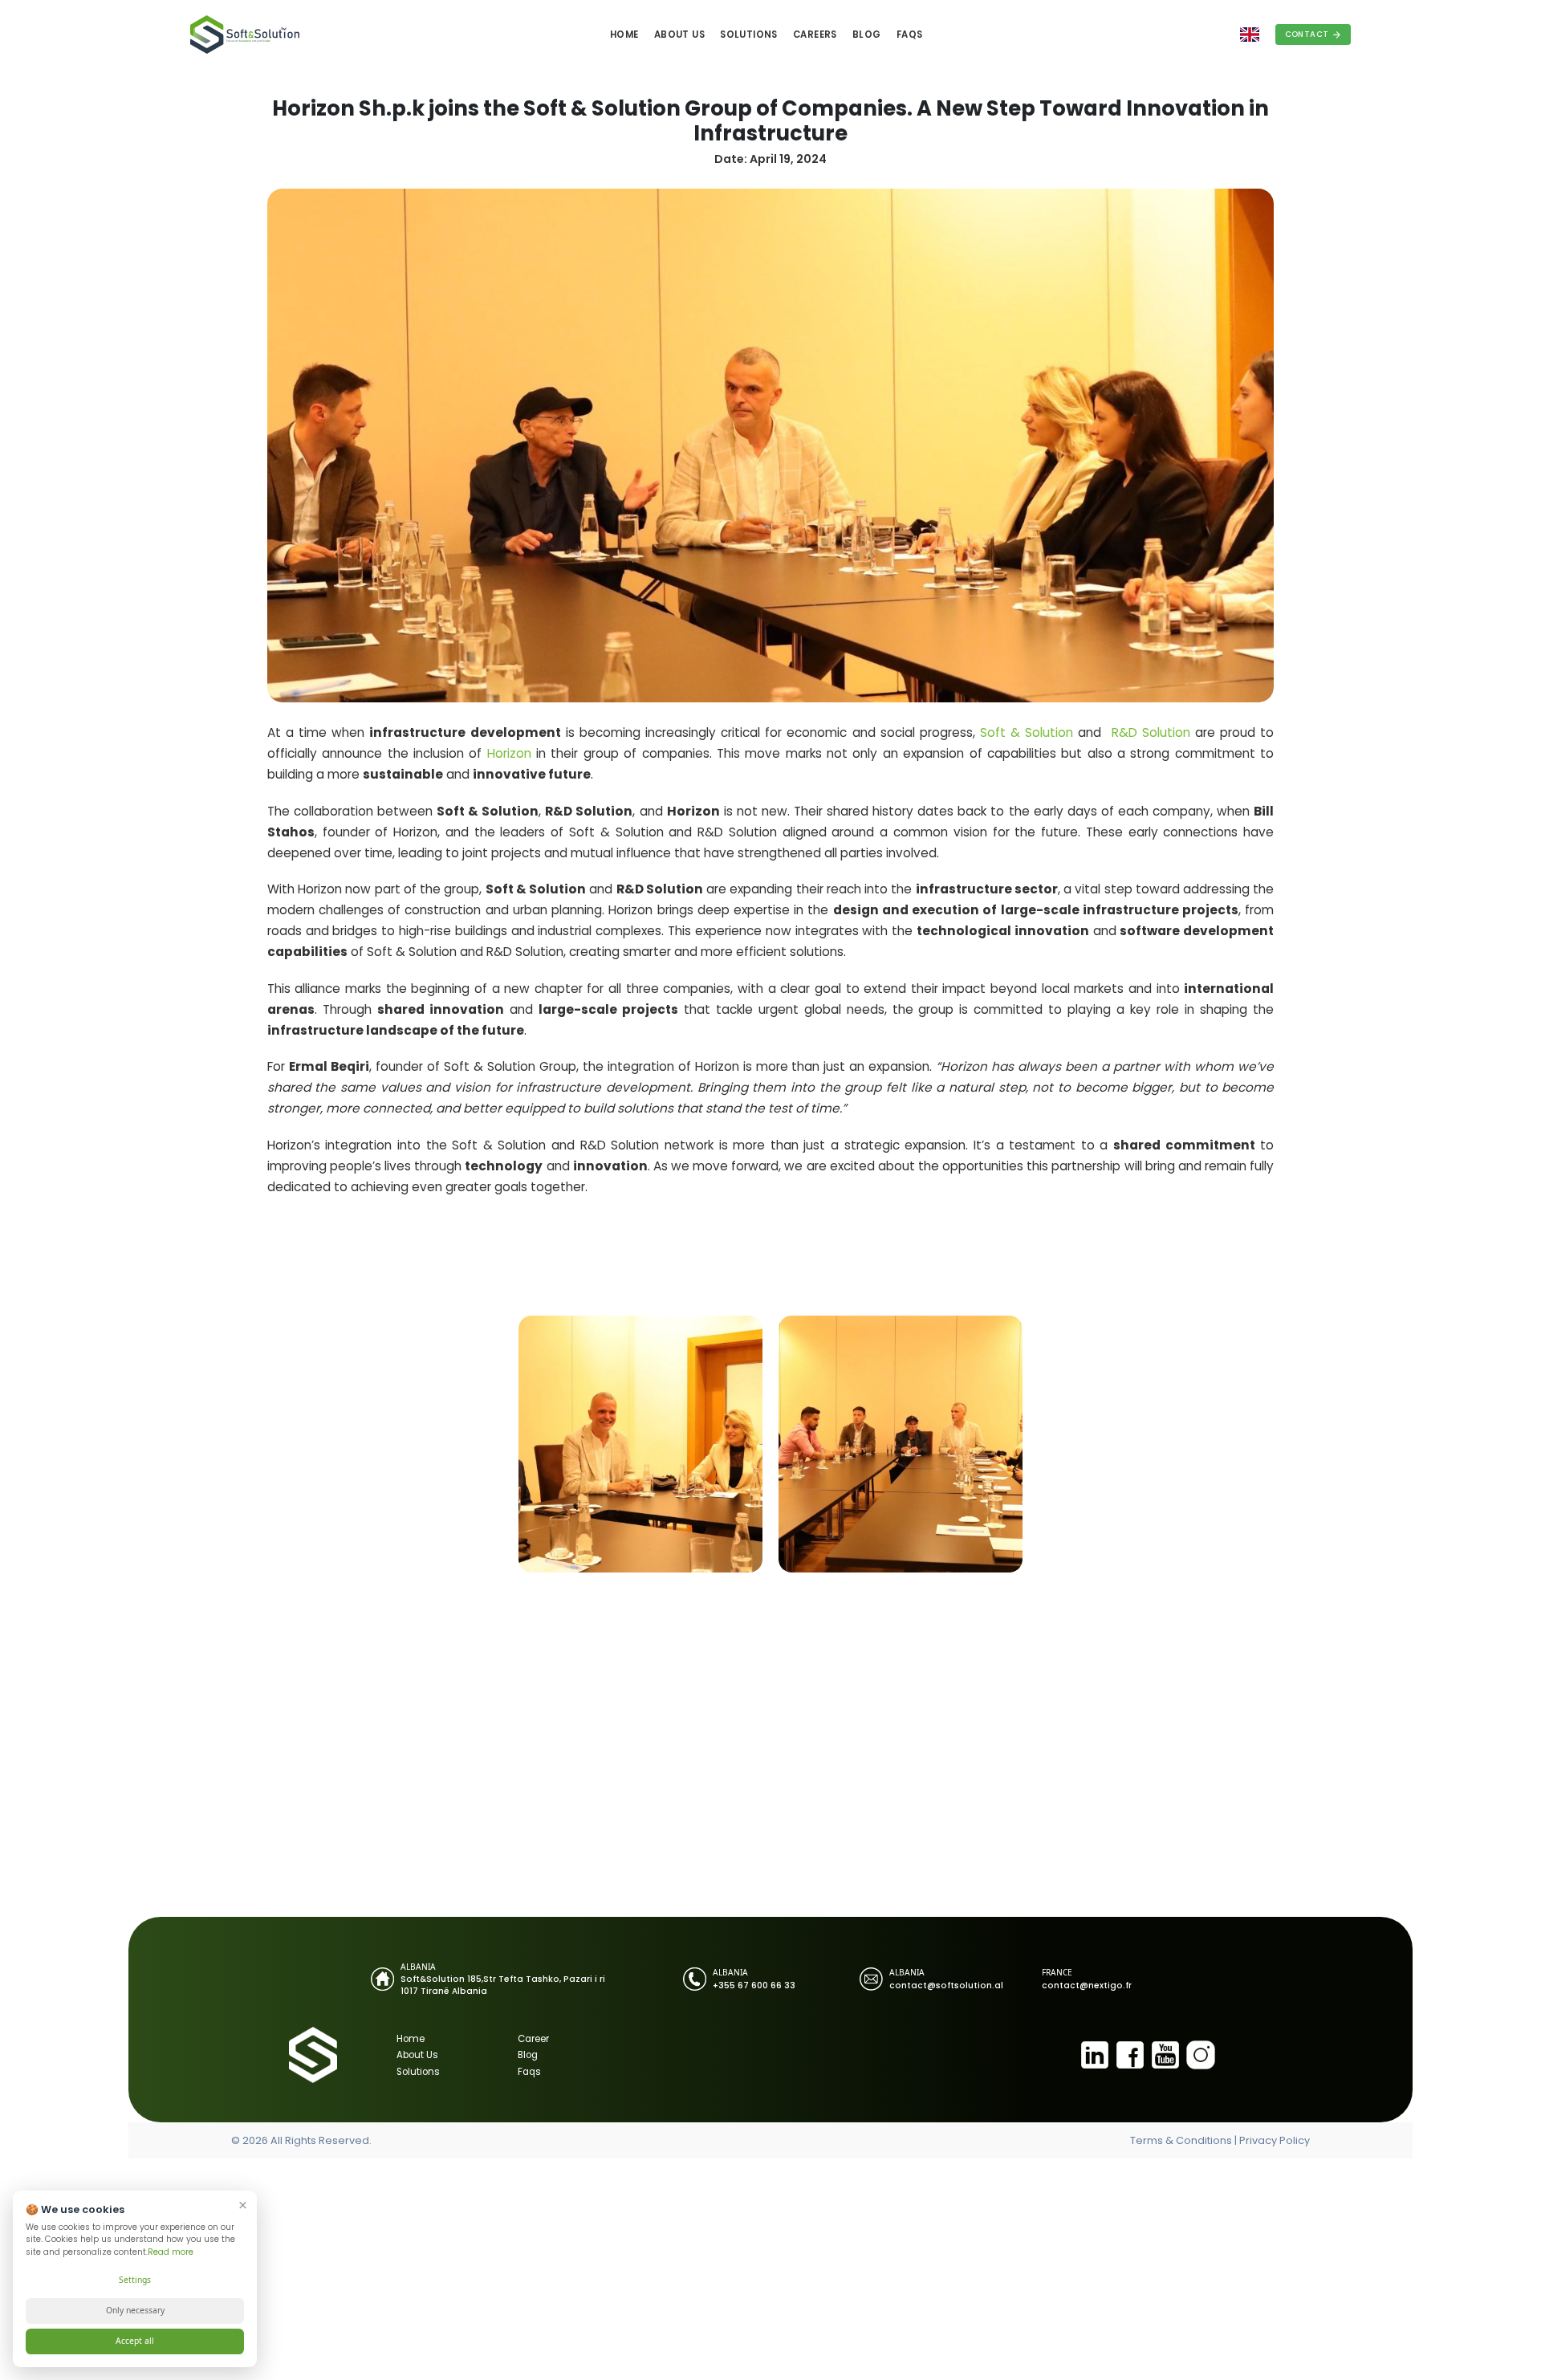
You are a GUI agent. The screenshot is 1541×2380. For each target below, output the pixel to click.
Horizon (509, 753)
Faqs (529, 2072)
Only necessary (135, 2310)
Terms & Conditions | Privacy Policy (1220, 2140)
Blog (867, 35)
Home (624, 35)
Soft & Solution (1027, 732)
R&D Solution (1151, 732)
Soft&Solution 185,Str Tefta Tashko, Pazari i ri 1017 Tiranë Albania (503, 1985)
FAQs (910, 35)
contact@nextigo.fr (1087, 1985)
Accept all (135, 2341)
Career (533, 2039)
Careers (815, 35)
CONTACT (1307, 34)
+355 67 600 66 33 (754, 1985)
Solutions (749, 35)
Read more (171, 2252)
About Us (679, 35)
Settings (135, 2280)
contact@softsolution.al (946, 1985)
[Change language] (1250, 35)
